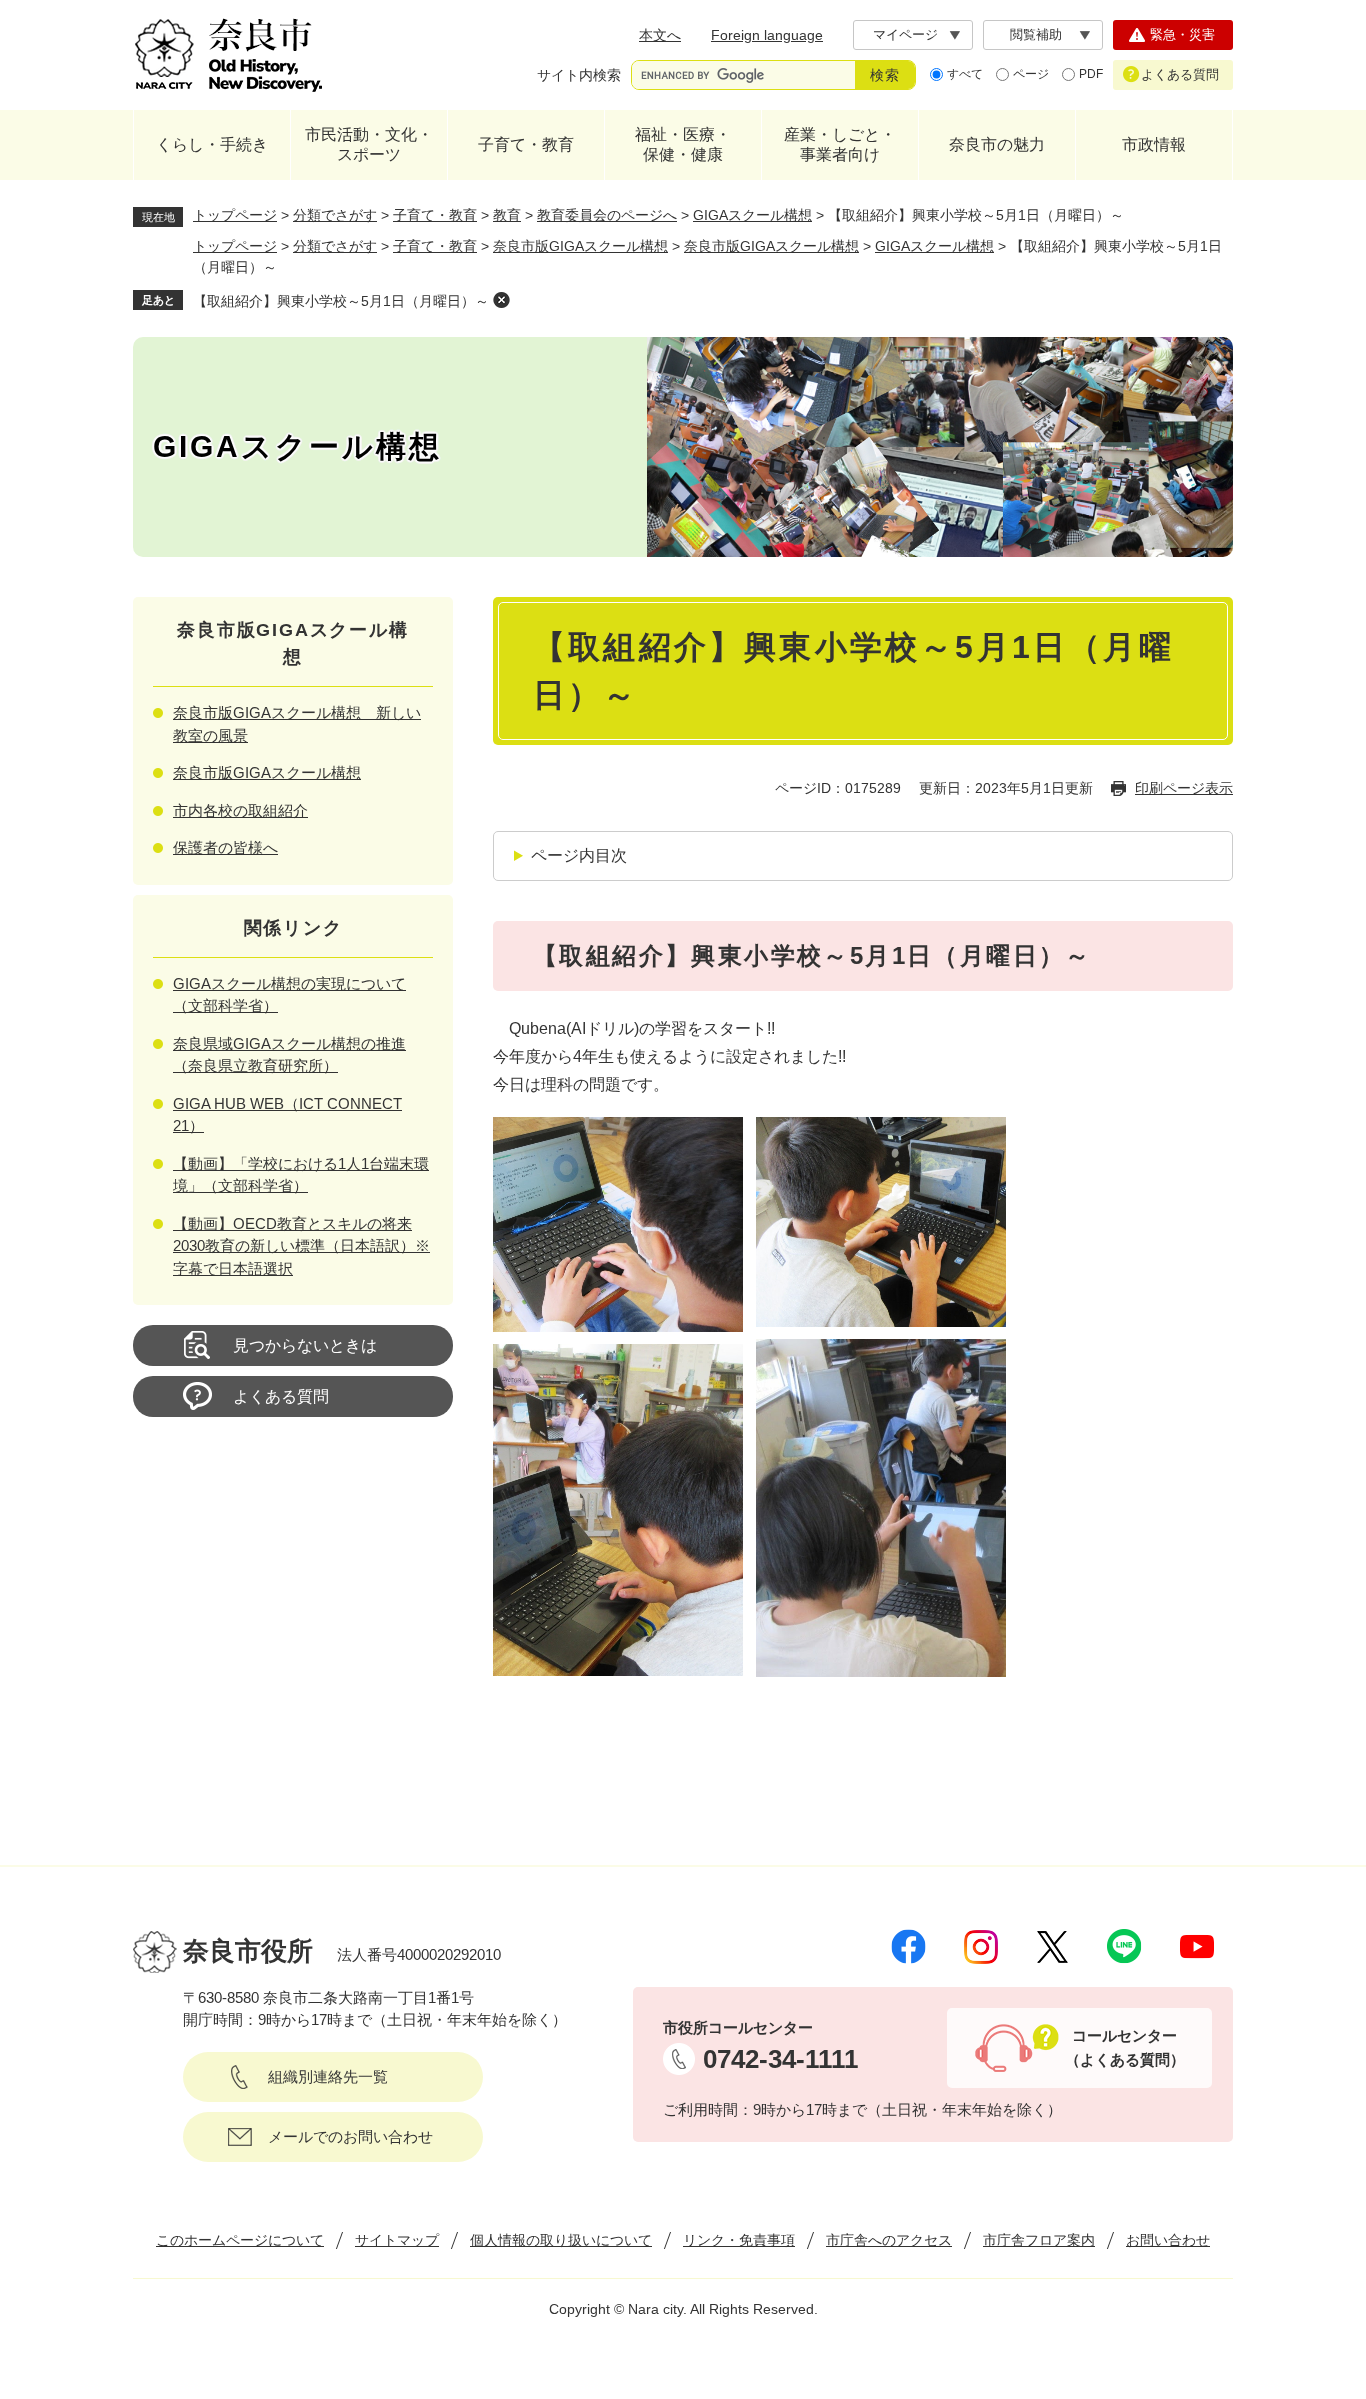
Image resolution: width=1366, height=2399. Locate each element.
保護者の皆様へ (225, 847)
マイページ (905, 34)
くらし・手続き (212, 144)
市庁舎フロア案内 (1039, 2240)
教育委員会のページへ (607, 215)
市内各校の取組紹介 (240, 810)
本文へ (660, 35)
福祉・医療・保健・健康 (683, 144)
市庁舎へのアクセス (889, 2240)
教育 (507, 215)
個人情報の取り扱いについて (561, 2240)
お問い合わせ (1168, 2240)
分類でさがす (335, 215)
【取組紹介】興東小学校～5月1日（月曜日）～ (341, 301)
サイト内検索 (579, 75)
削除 (501, 300)
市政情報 (1154, 144)
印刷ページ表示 (1184, 788)
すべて (965, 74)
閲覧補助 (1036, 34)
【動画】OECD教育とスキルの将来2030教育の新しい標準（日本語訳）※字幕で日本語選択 (301, 1246)
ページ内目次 (579, 855)
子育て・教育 (526, 144)
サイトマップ (397, 2240)
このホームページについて (240, 2240)
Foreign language (767, 35)
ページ (1031, 74)
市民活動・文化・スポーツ (369, 144)
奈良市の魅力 (997, 144)
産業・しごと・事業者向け (840, 144)
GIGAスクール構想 (752, 215)
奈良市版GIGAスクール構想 (580, 246)
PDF (1091, 74)
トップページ (235, 215)
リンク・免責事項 (739, 2240)
